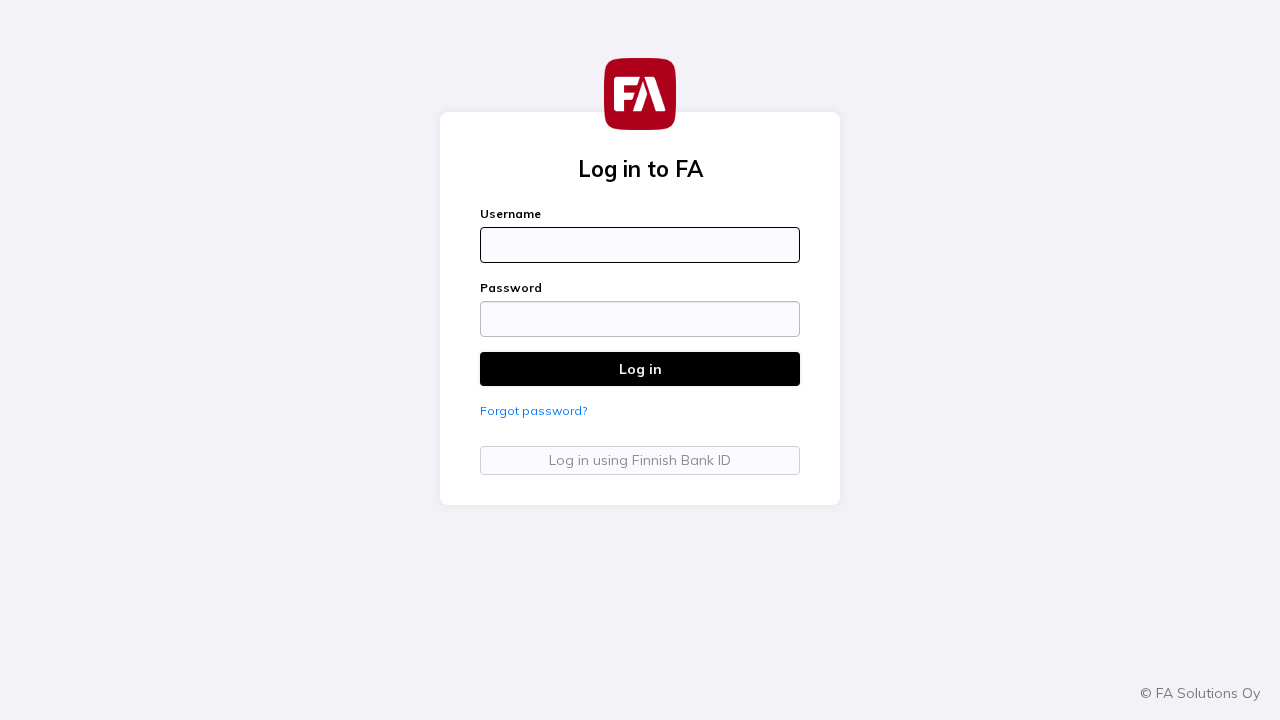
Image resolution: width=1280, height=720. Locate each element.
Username (510, 213)
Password (511, 287)
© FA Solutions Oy (1200, 692)
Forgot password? (533, 410)
